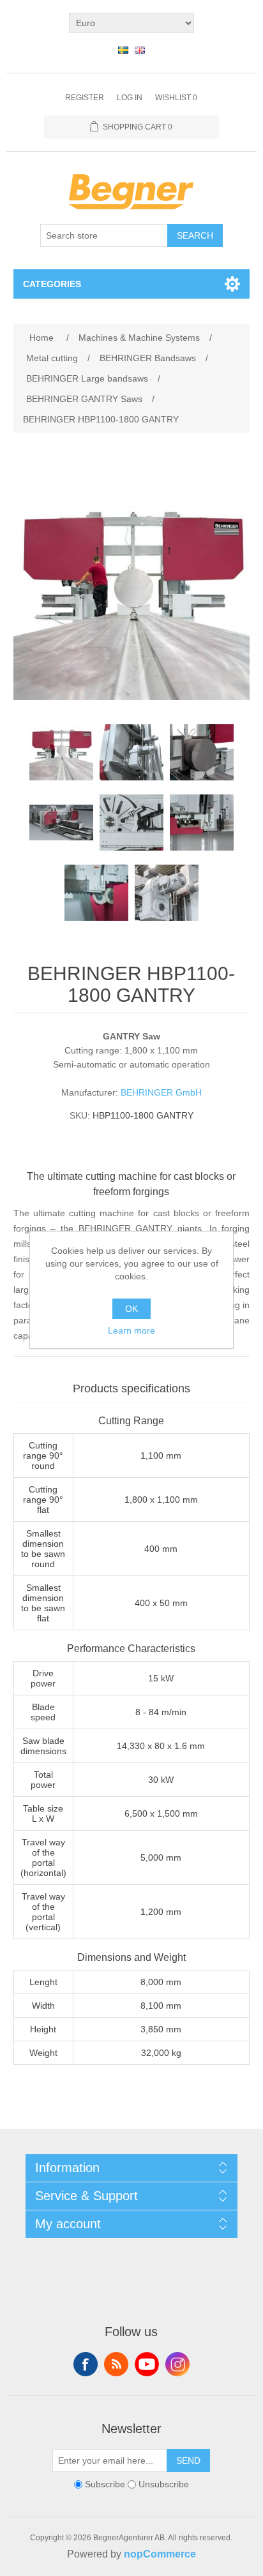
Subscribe (105, 2484)
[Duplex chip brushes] (96, 893)
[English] (140, 50)
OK (131, 1309)
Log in (130, 98)
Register (85, 98)
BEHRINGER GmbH (161, 1092)
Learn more (131, 1330)
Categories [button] (52, 284)
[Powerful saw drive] (167, 893)
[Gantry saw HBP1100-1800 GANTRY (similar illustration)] (61, 752)
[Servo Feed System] (131, 752)
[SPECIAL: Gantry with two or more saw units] (61, 823)
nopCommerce (160, 2554)
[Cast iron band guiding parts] (131, 823)
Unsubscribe (164, 2484)
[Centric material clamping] (202, 752)
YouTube (147, 2364)
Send (188, 2461)
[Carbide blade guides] (202, 823)
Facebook (86, 2364)
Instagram (177, 2364)
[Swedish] (123, 50)
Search (195, 235)
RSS (116, 2364)
